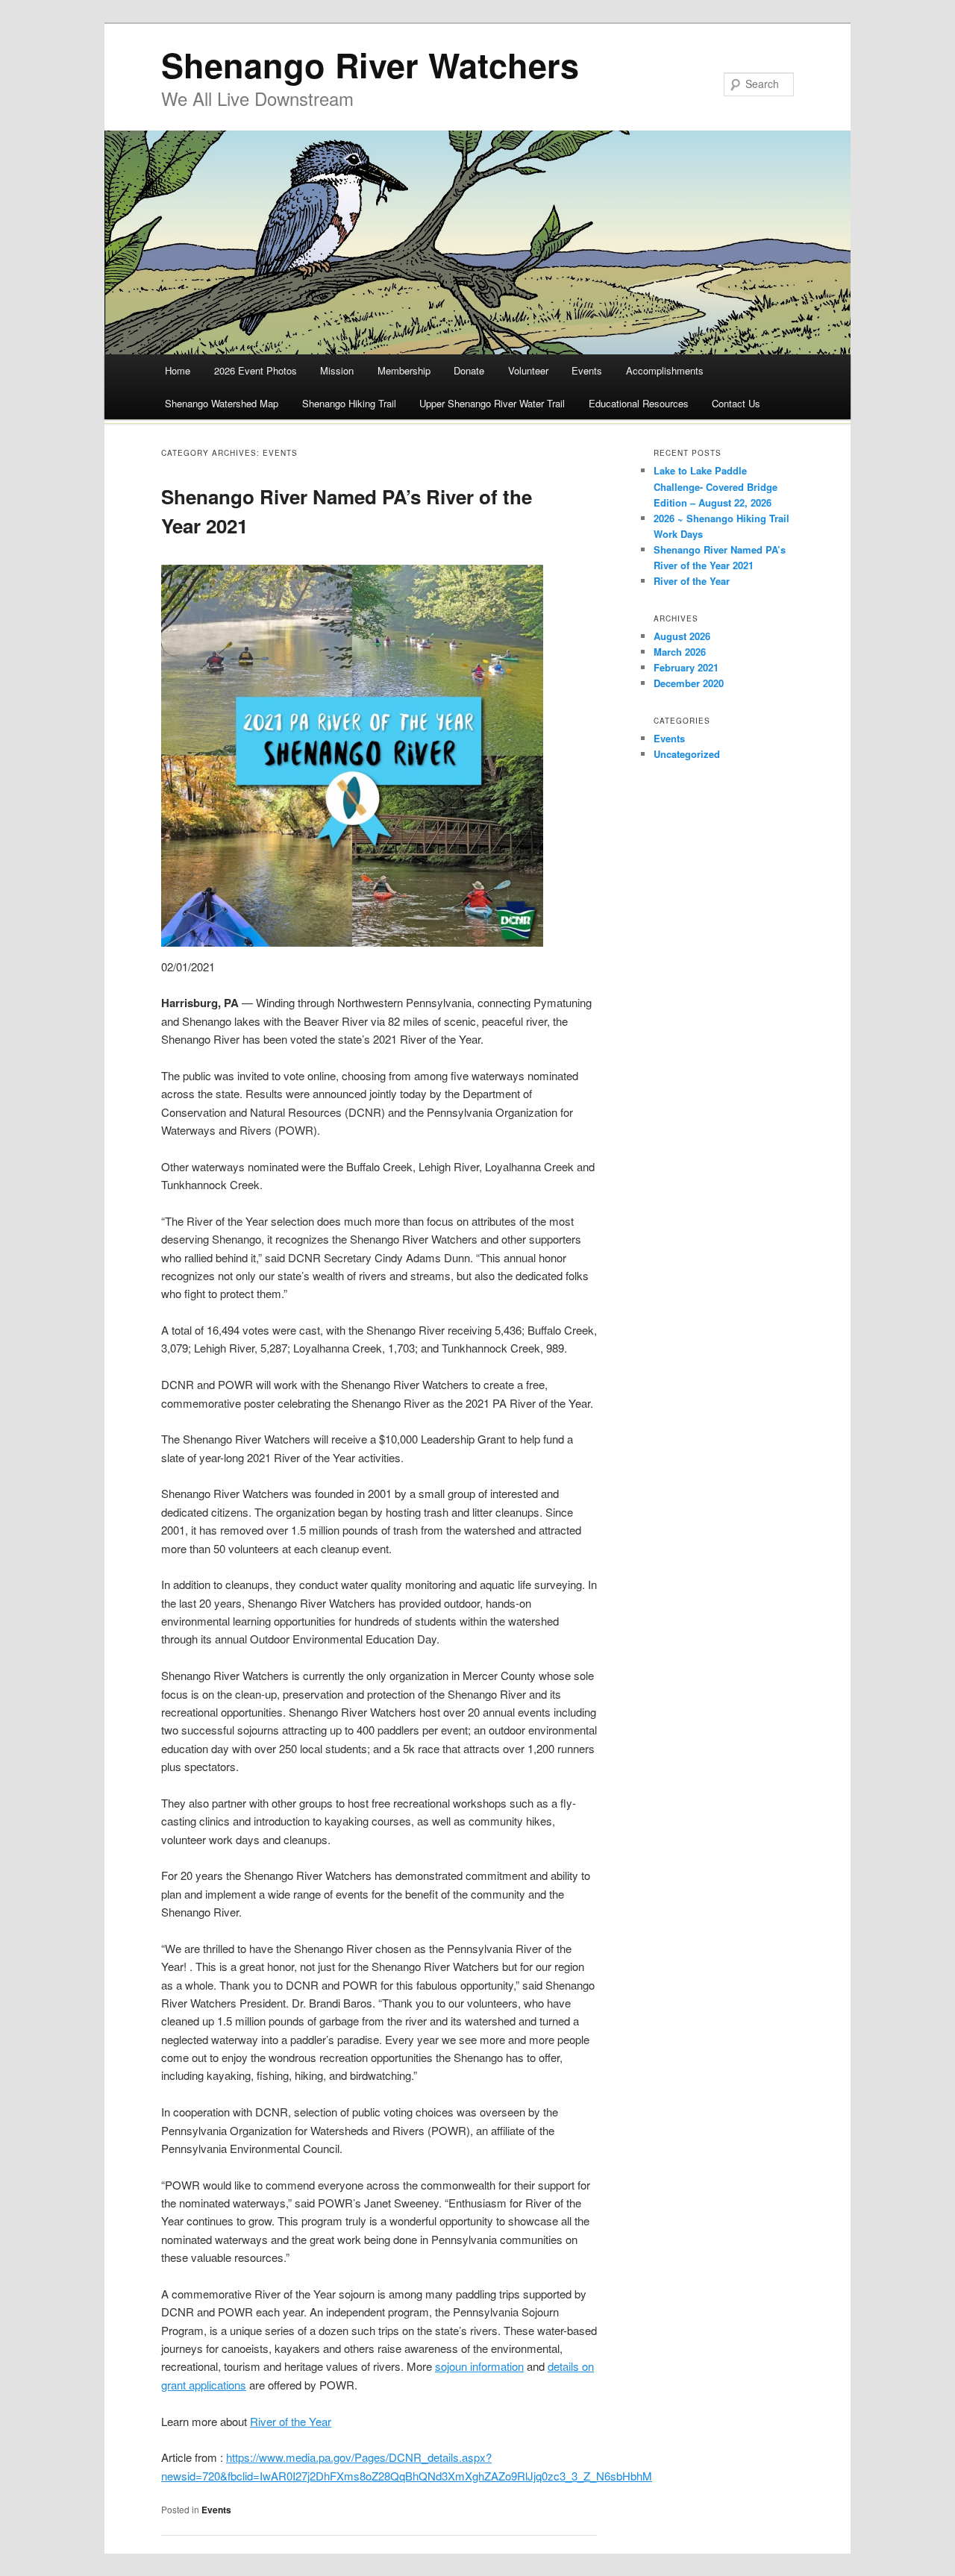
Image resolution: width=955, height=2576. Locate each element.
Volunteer (528, 370)
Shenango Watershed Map (222, 403)
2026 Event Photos (256, 370)
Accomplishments (665, 370)
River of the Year (291, 2421)
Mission (337, 370)
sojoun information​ (479, 2366)
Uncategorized (687, 754)
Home (178, 370)
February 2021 (686, 667)
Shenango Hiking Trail (349, 403)
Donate (469, 370)
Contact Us (736, 403)
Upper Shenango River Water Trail (492, 403)
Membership (404, 370)
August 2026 (682, 636)
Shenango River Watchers (370, 65)
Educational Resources (639, 403)
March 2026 (680, 652)
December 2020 (689, 683)
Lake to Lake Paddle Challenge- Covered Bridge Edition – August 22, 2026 (716, 486)
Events (587, 370)
